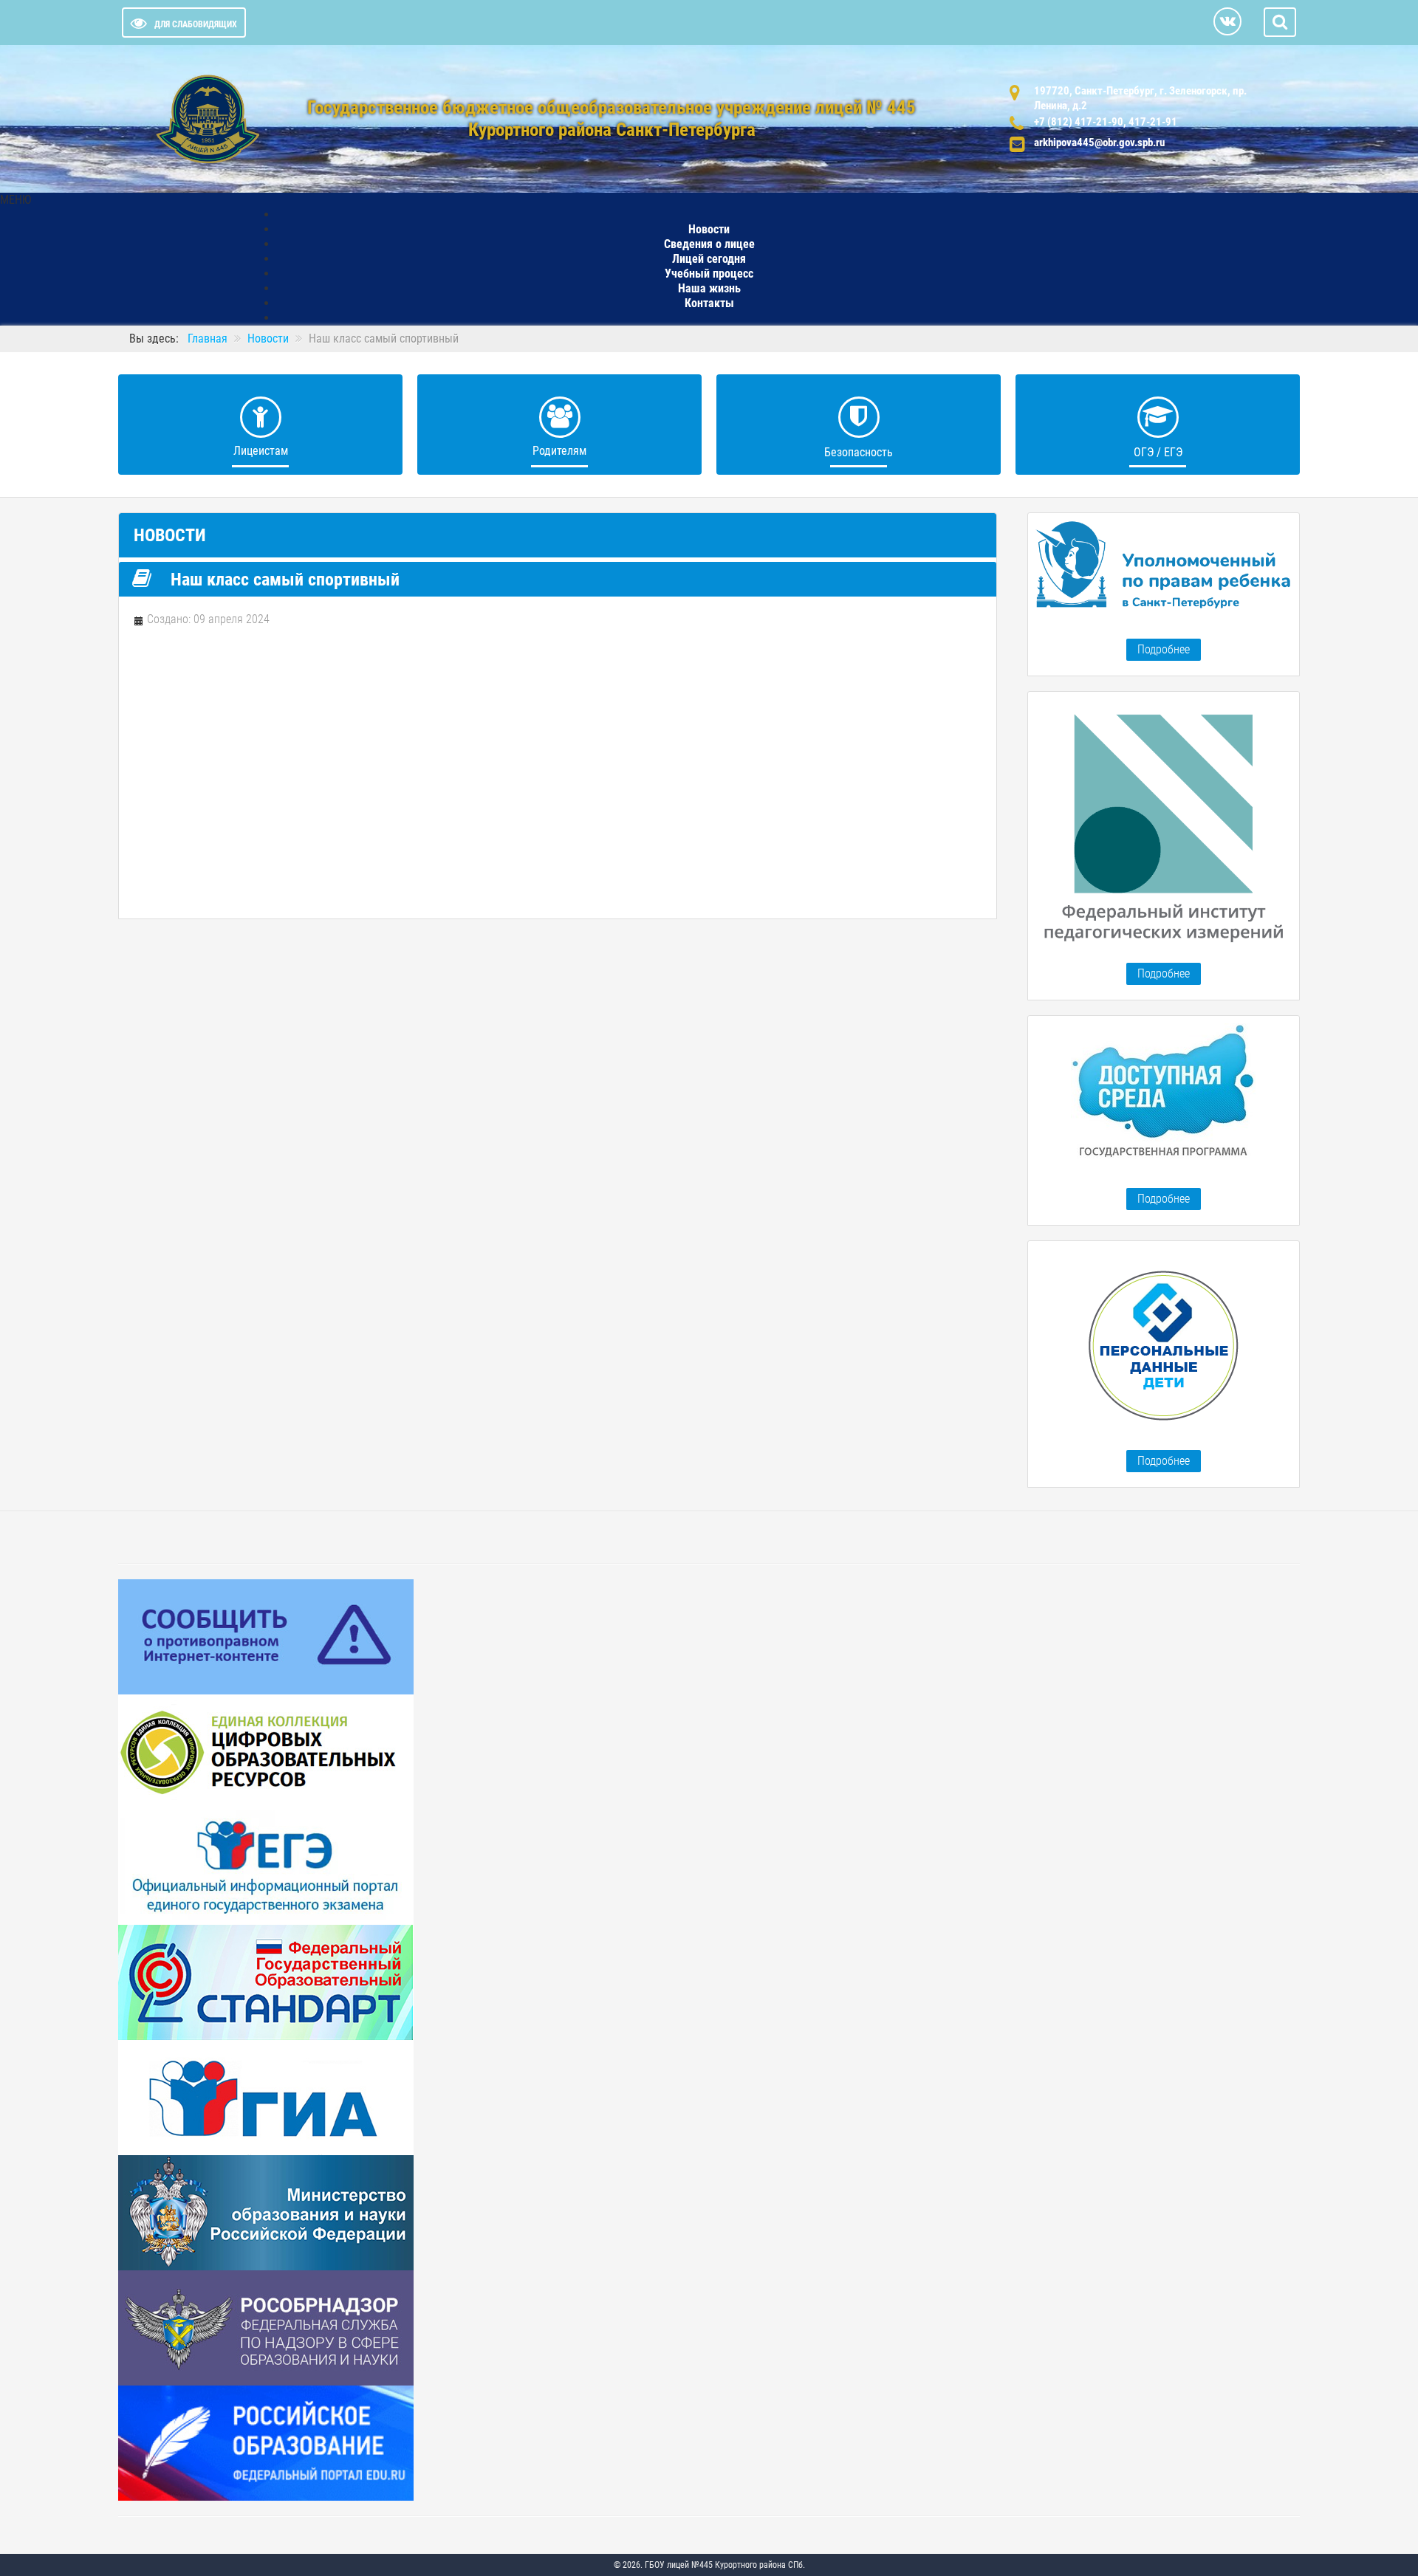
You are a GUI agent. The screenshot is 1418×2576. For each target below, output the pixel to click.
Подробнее (1164, 649)
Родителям (559, 451)
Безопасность (859, 452)
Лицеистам (261, 451)
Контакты (709, 303)
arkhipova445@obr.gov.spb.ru (1099, 142)
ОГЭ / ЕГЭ (1158, 452)
